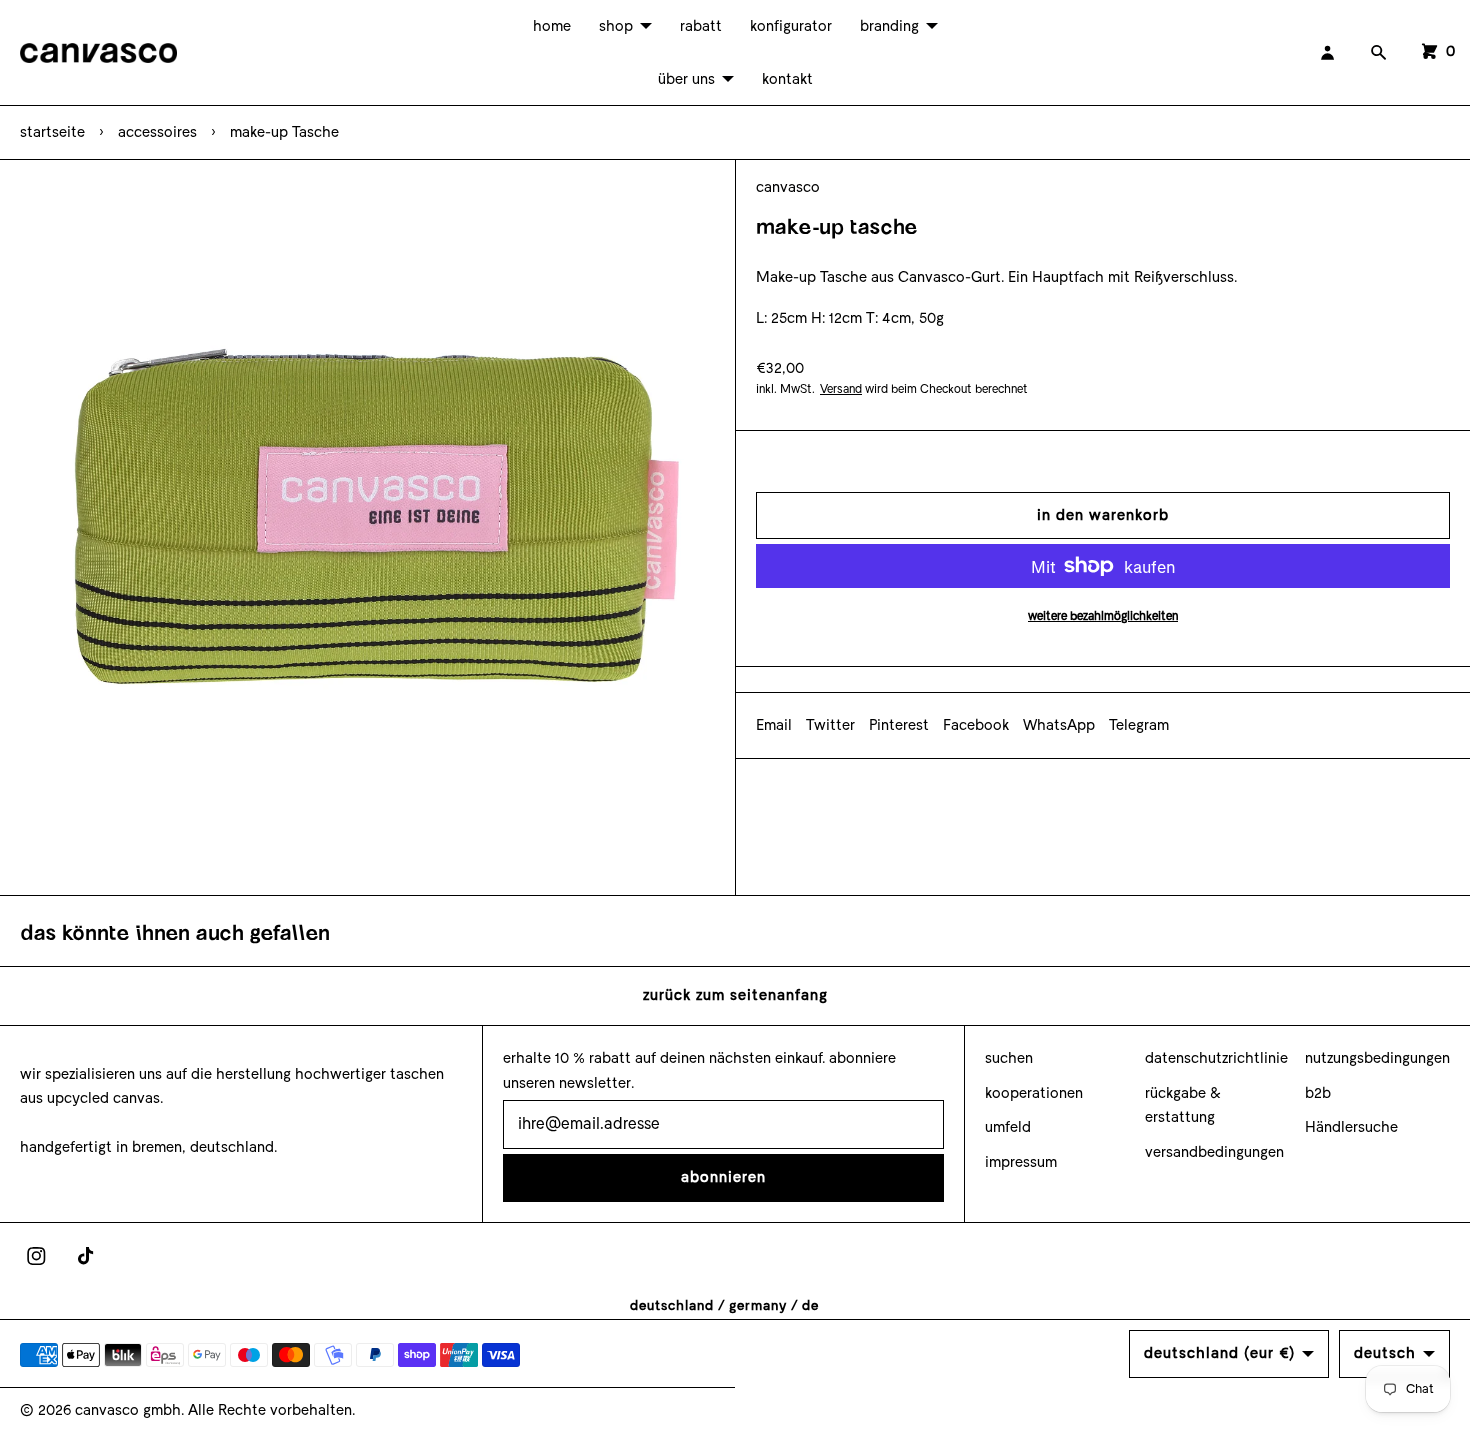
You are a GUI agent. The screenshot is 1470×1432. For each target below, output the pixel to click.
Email (774, 725)
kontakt (787, 79)
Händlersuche (1351, 1127)
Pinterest (899, 725)
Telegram (1139, 725)
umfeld (1008, 1127)
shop (616, 26)
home (552, 26)
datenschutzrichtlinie (1216, 1058)
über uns (686, 79)
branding (889, 26)
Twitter (830, 725)
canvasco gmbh (128, 1410)
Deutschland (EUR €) (1219, 1353)
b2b (1318, 1093)
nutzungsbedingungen (1377, 1058)
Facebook (976, 725)
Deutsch (1385, 1353)
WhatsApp (1059, 725)
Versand (841, 389)
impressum (1021, 1162)
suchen (1009, 1058)
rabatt (701, 26)
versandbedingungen (1214, 1152)
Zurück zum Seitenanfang (735, 995)
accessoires (157, 132)
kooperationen (1034, 1093)
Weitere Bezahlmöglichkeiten (1103, 616)
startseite (52, 132)
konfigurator (791, 26)
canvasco (788, 187)
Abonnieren (723, 1177)
